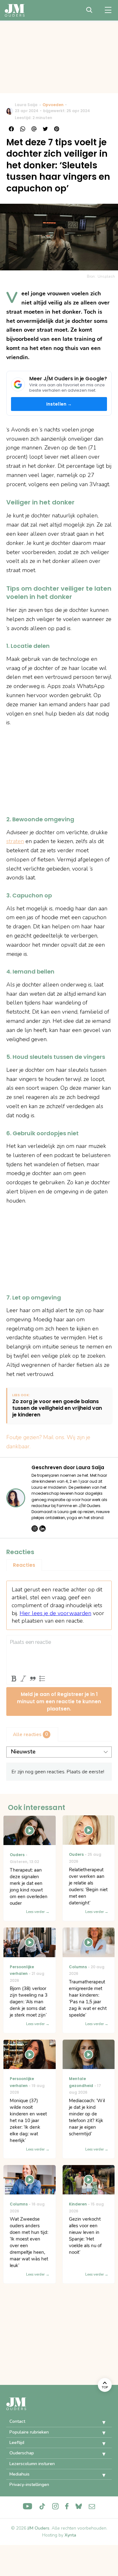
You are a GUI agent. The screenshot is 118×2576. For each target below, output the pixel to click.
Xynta (70, 2535)
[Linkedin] (42, 1529)
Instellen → (59, 404)
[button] (99, 2422)
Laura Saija (26, 105)
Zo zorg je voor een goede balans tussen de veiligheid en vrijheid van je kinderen (57, 1408)
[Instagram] (35, 1529)
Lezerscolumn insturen (32, 2464)
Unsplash (106, 276)
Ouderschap (22, 2453)
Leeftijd (17, 2443)
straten (15, 841)
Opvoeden (53, 105)
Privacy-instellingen (29, 2485)
